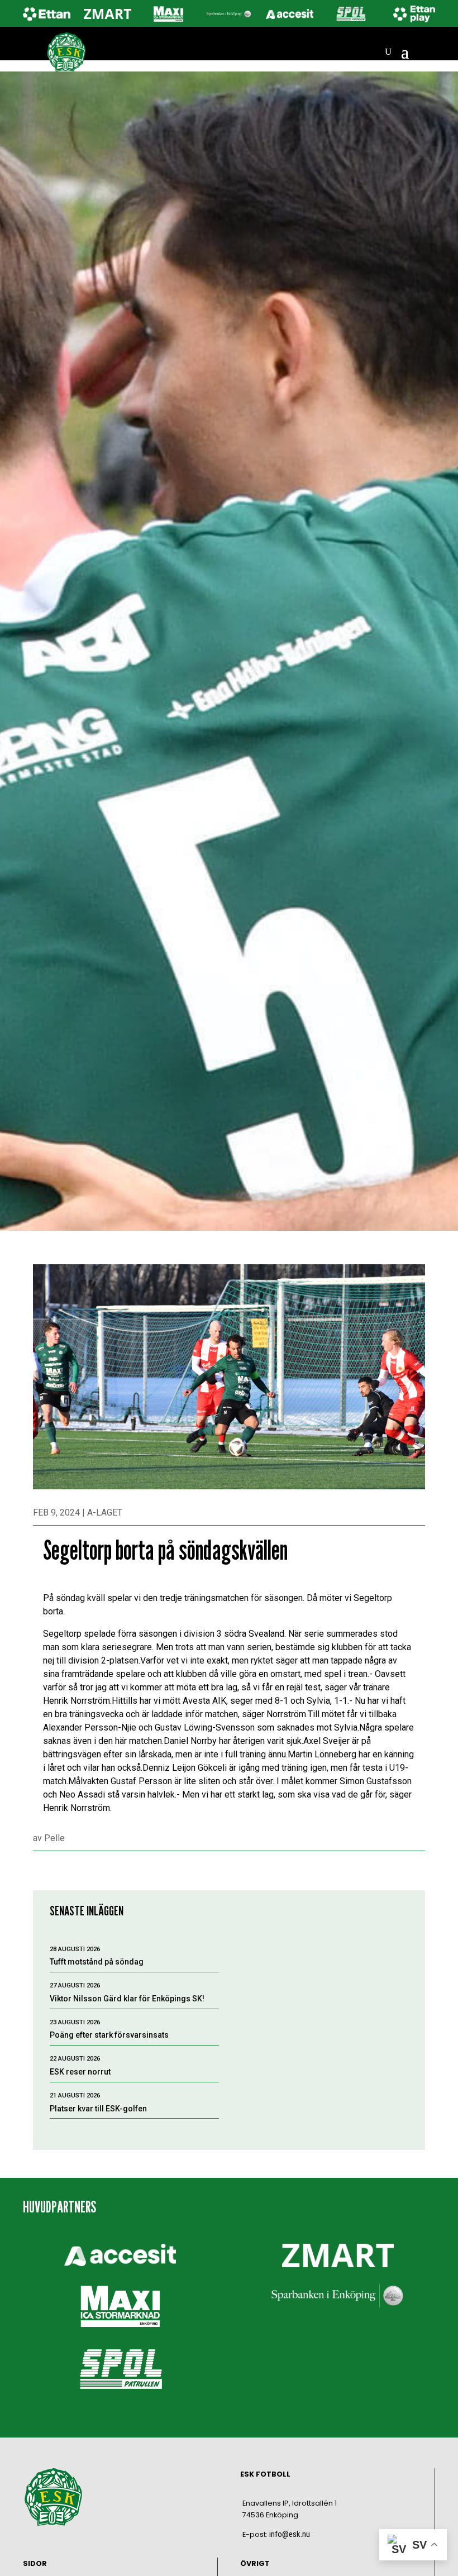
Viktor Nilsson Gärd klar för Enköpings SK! (127, 1999)
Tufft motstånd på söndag (97, 1962)
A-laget (105, 1512)
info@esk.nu (290, 2534)
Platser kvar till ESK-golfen (98, 2109)
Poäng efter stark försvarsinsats (109, 2035)
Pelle (54, 1838)
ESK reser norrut (80, 2072)
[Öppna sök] (388, 52)
